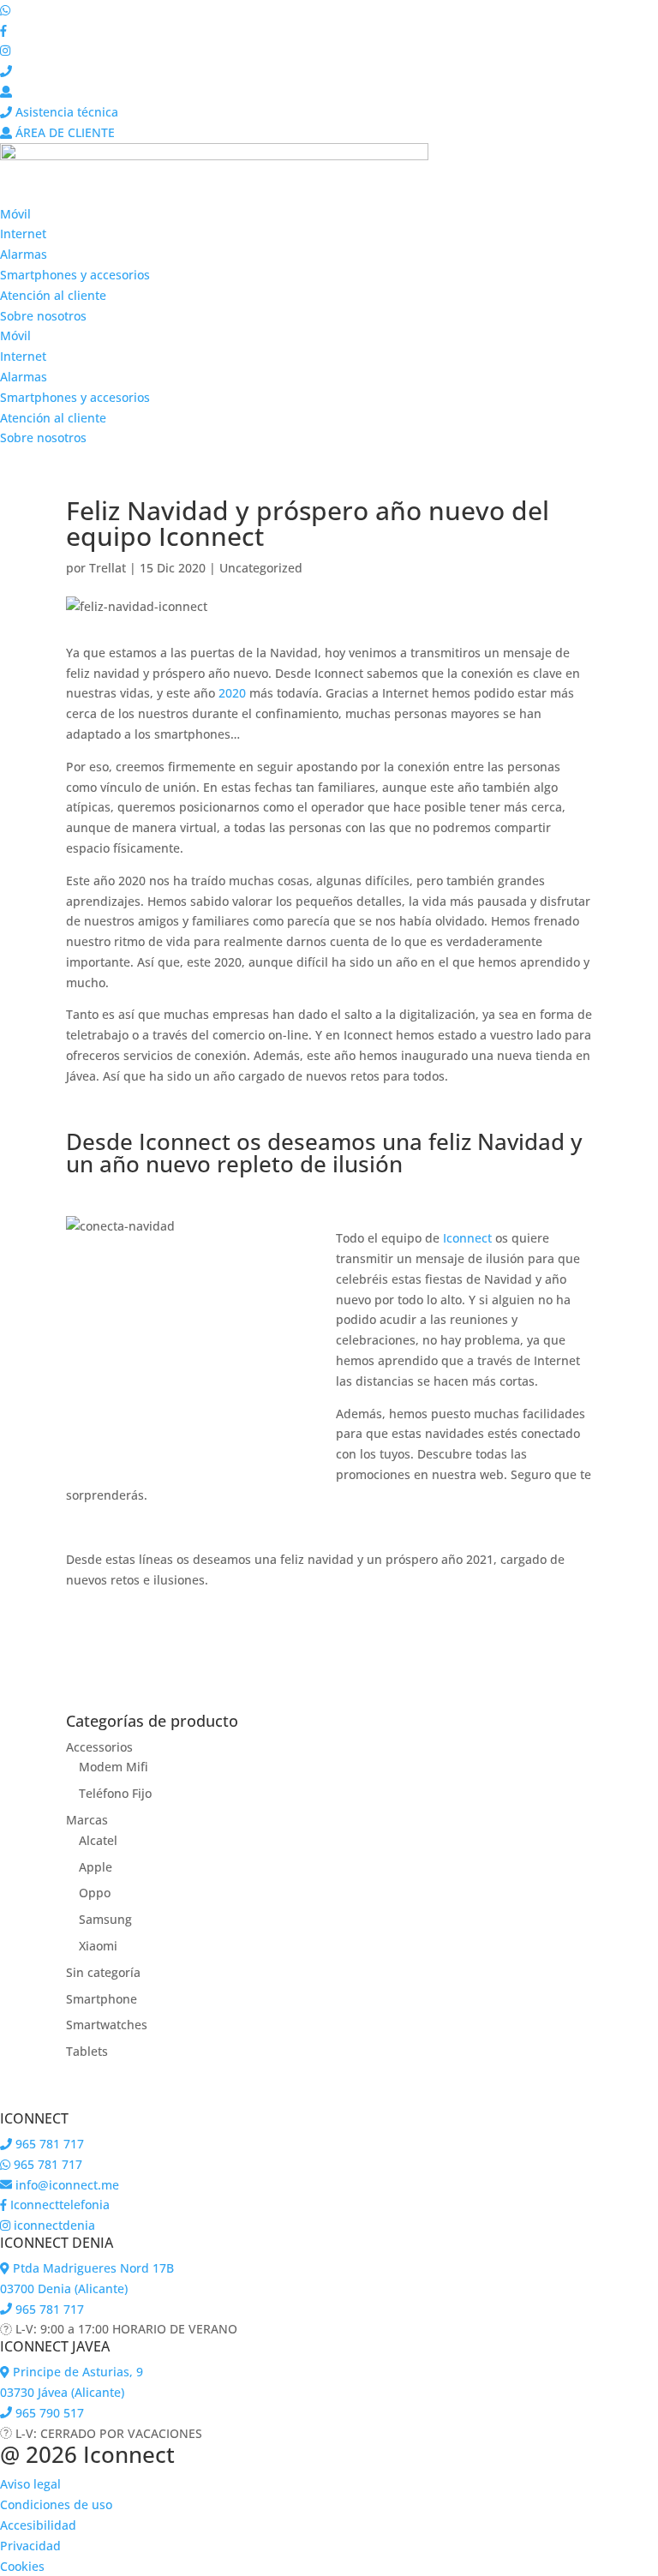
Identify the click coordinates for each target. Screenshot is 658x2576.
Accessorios (99, 1747)
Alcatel (98, 1840)
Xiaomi (98, 1946)
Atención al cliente (53, 295)
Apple (96, 1867)
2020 (232, 693)
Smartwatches (107, 2025)
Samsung (105, 1919)
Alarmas (24, 254)
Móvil (15, 214)
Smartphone (102, 1999)
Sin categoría (103, 1972)
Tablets (87, 2051)
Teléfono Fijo (115, 1793)
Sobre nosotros (43, 316)
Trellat (108, 568)
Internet (23, 234)
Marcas (87, 1820)
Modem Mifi (114, 1767)
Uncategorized (261, 568)
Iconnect (467, 1238)
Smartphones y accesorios (75, 275)
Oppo (95, 1893)
